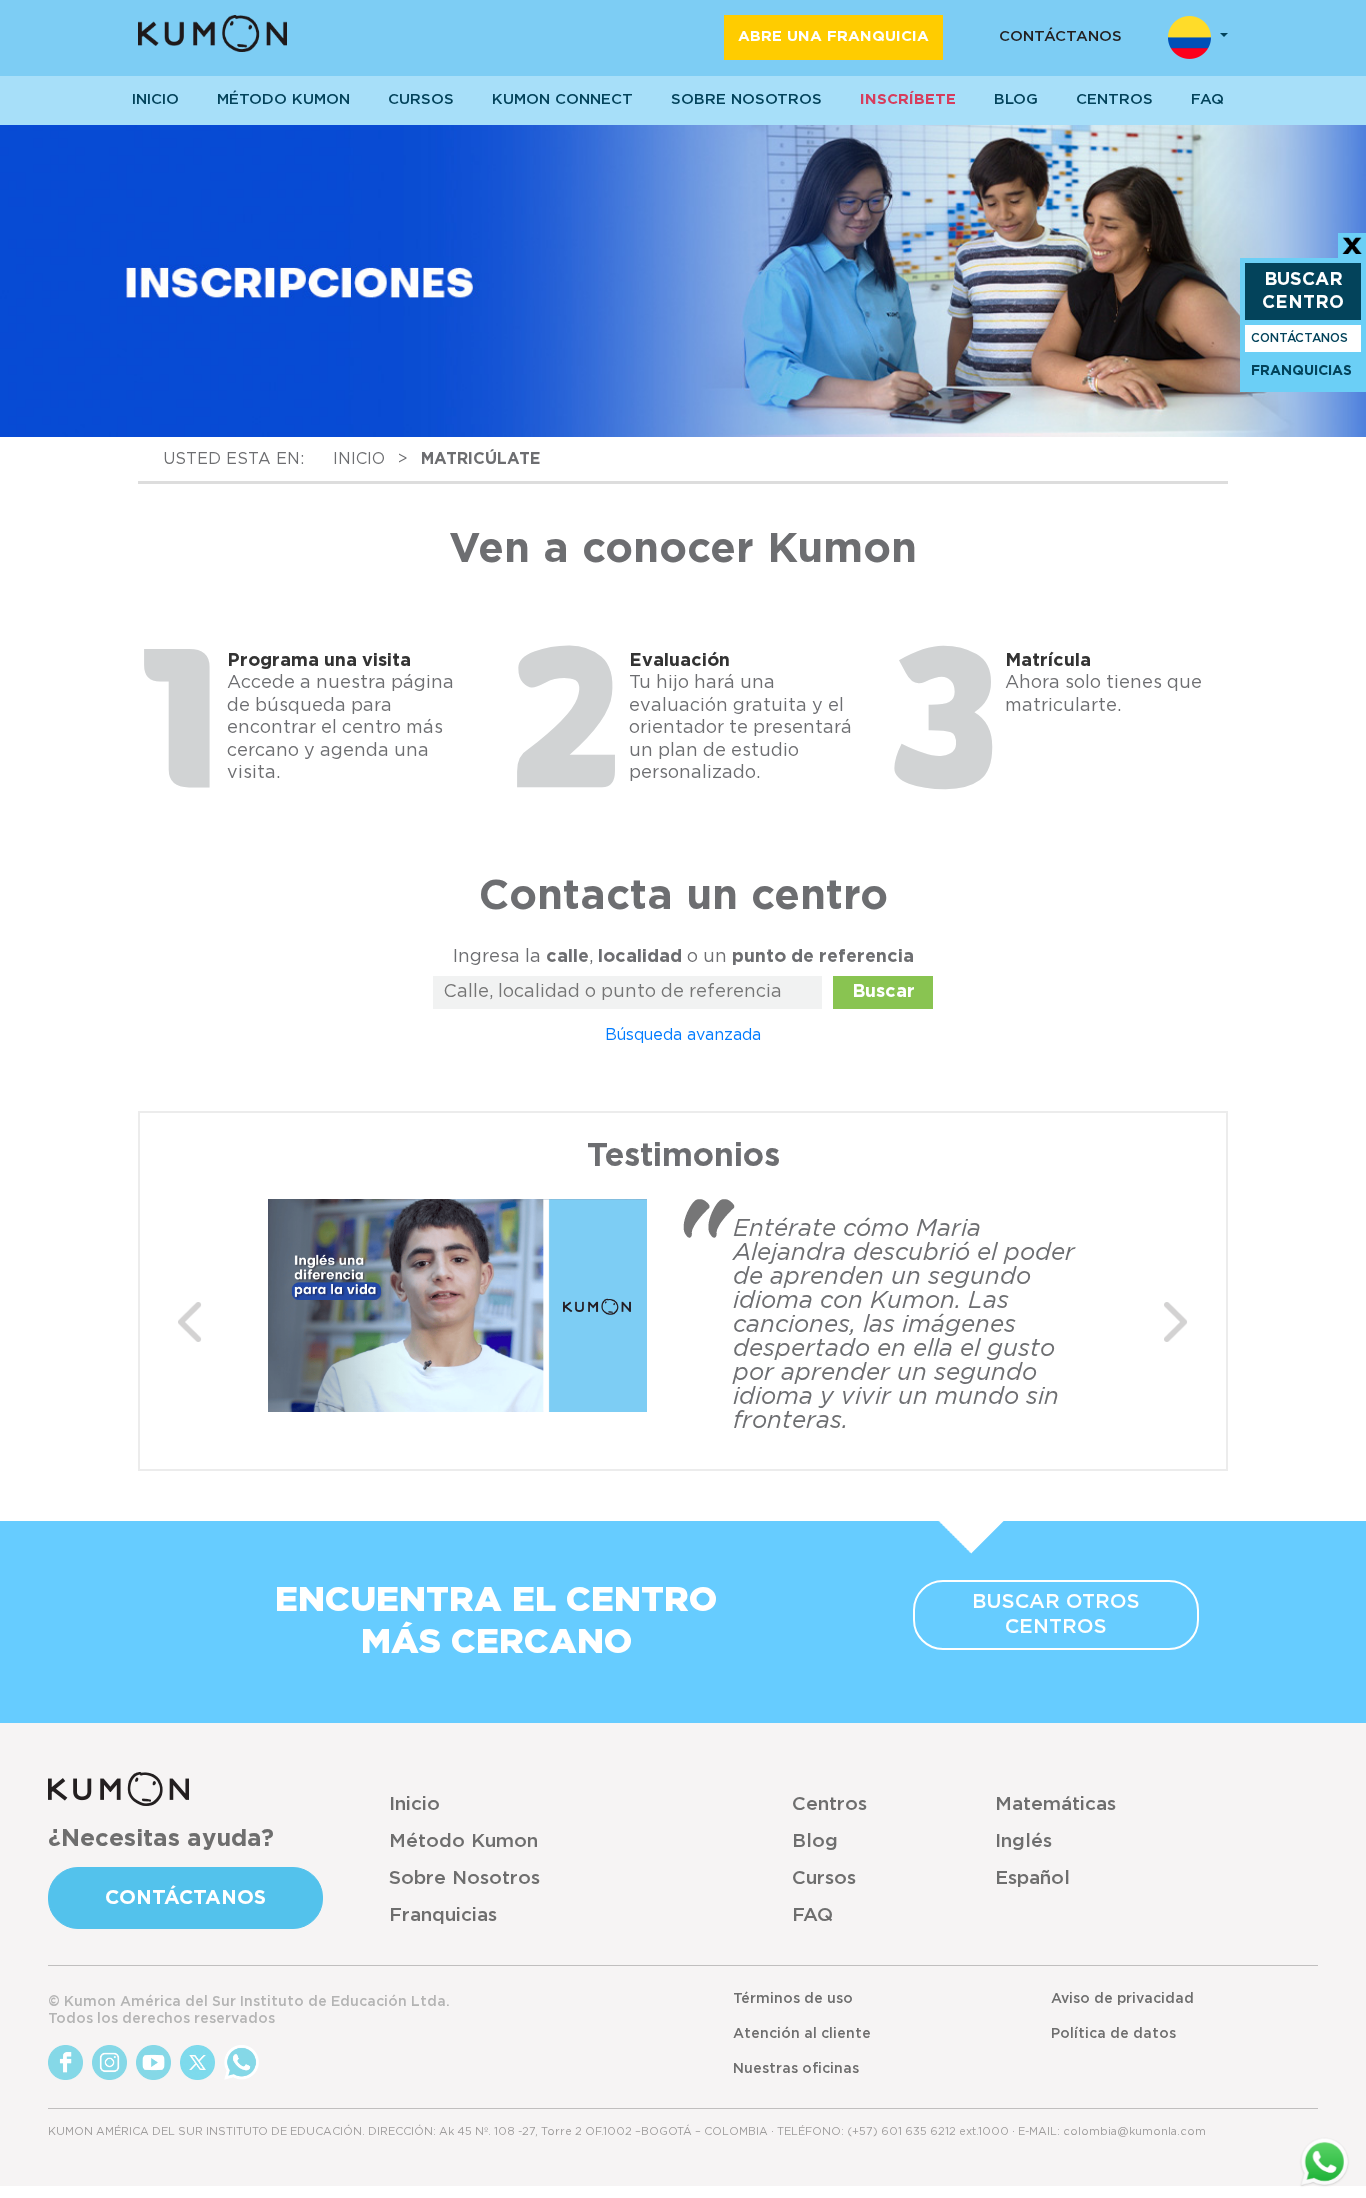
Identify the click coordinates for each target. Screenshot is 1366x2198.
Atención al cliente (802, 2034)
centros (1114, 99)
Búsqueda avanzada (683, 1035)
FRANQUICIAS (1301, 371)
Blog (1016, 99)
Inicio (414, 1804)
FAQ (812, 1915)
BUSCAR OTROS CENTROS (1056, 1614)
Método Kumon (283, 99)
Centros (829, 1804)
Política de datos (1113, 2034)
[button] (190, 1322)
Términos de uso (793, 1999)
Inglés (1023, 1841)
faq (1207, 99)
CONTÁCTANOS (1060, 36)
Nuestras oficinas (796, 2069)
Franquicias (443, 1915)
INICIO (155, 99)
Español (1032, 1878)
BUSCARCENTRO (1303, 291)
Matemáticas (1055, 1804)
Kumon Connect (562, 99)
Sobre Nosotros (464, 1878)
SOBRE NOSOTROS (746, 99)
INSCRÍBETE (908, 99)
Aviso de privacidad (1122, 1999)
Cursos (421, 99)
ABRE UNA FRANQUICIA (833, 36)
